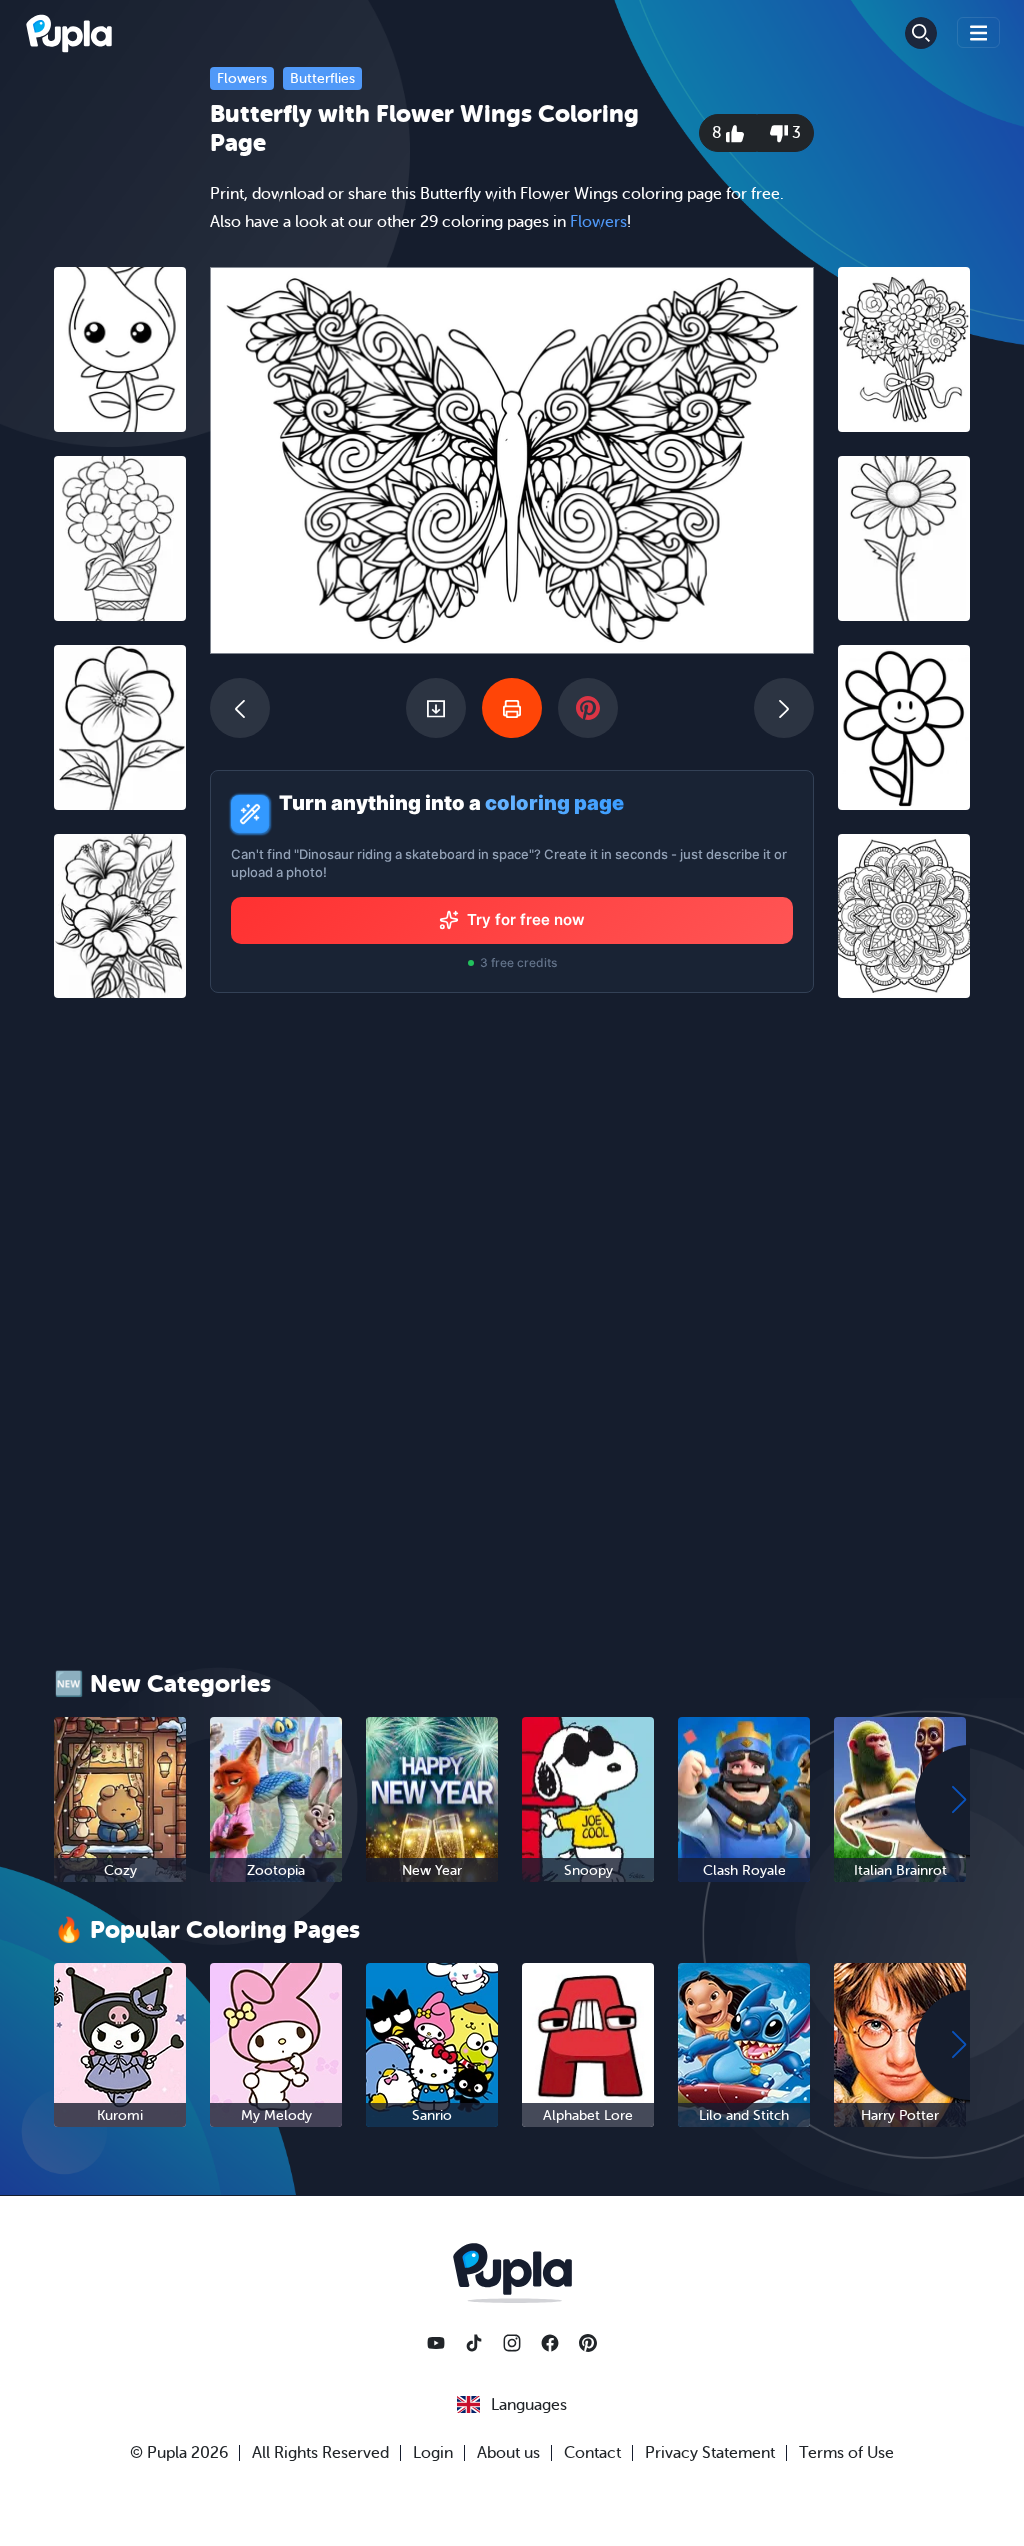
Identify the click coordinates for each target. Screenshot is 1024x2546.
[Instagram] (512, 2343)
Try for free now (526, 919)
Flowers (242, 78)
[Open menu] (979, 32)
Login (433, 2453)
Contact (592, 2453)
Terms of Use (846, 2453)
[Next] (784, 708)
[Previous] (240, 708)
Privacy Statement (710, 2453)
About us (508, 2453)
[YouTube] (436, 2343)
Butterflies (322, 78)
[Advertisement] (120, 1322)
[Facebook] (550, 2343)
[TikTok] (474, 2343)
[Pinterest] (588, 2343)
